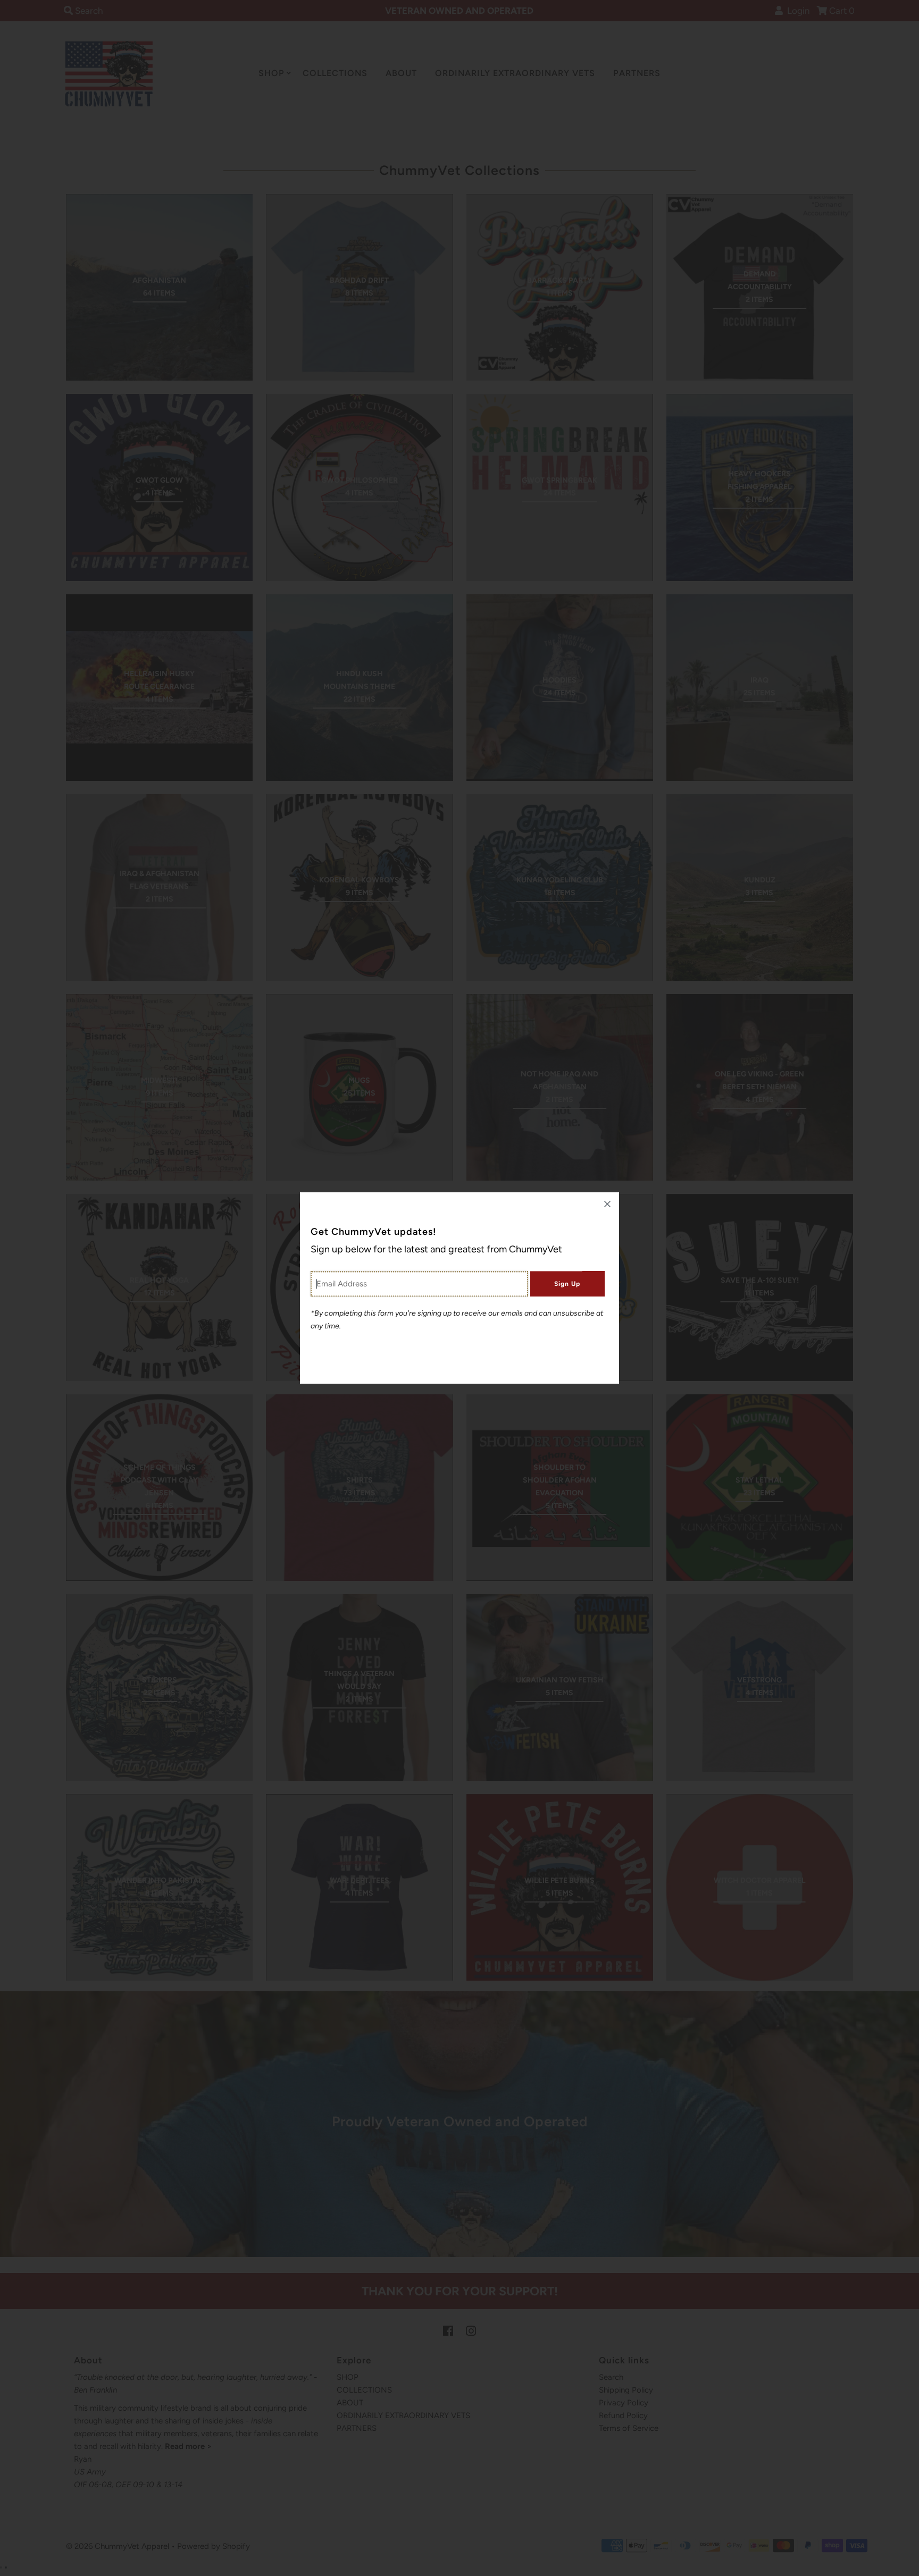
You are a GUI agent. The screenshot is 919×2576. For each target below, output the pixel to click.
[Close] (607, 1204)
